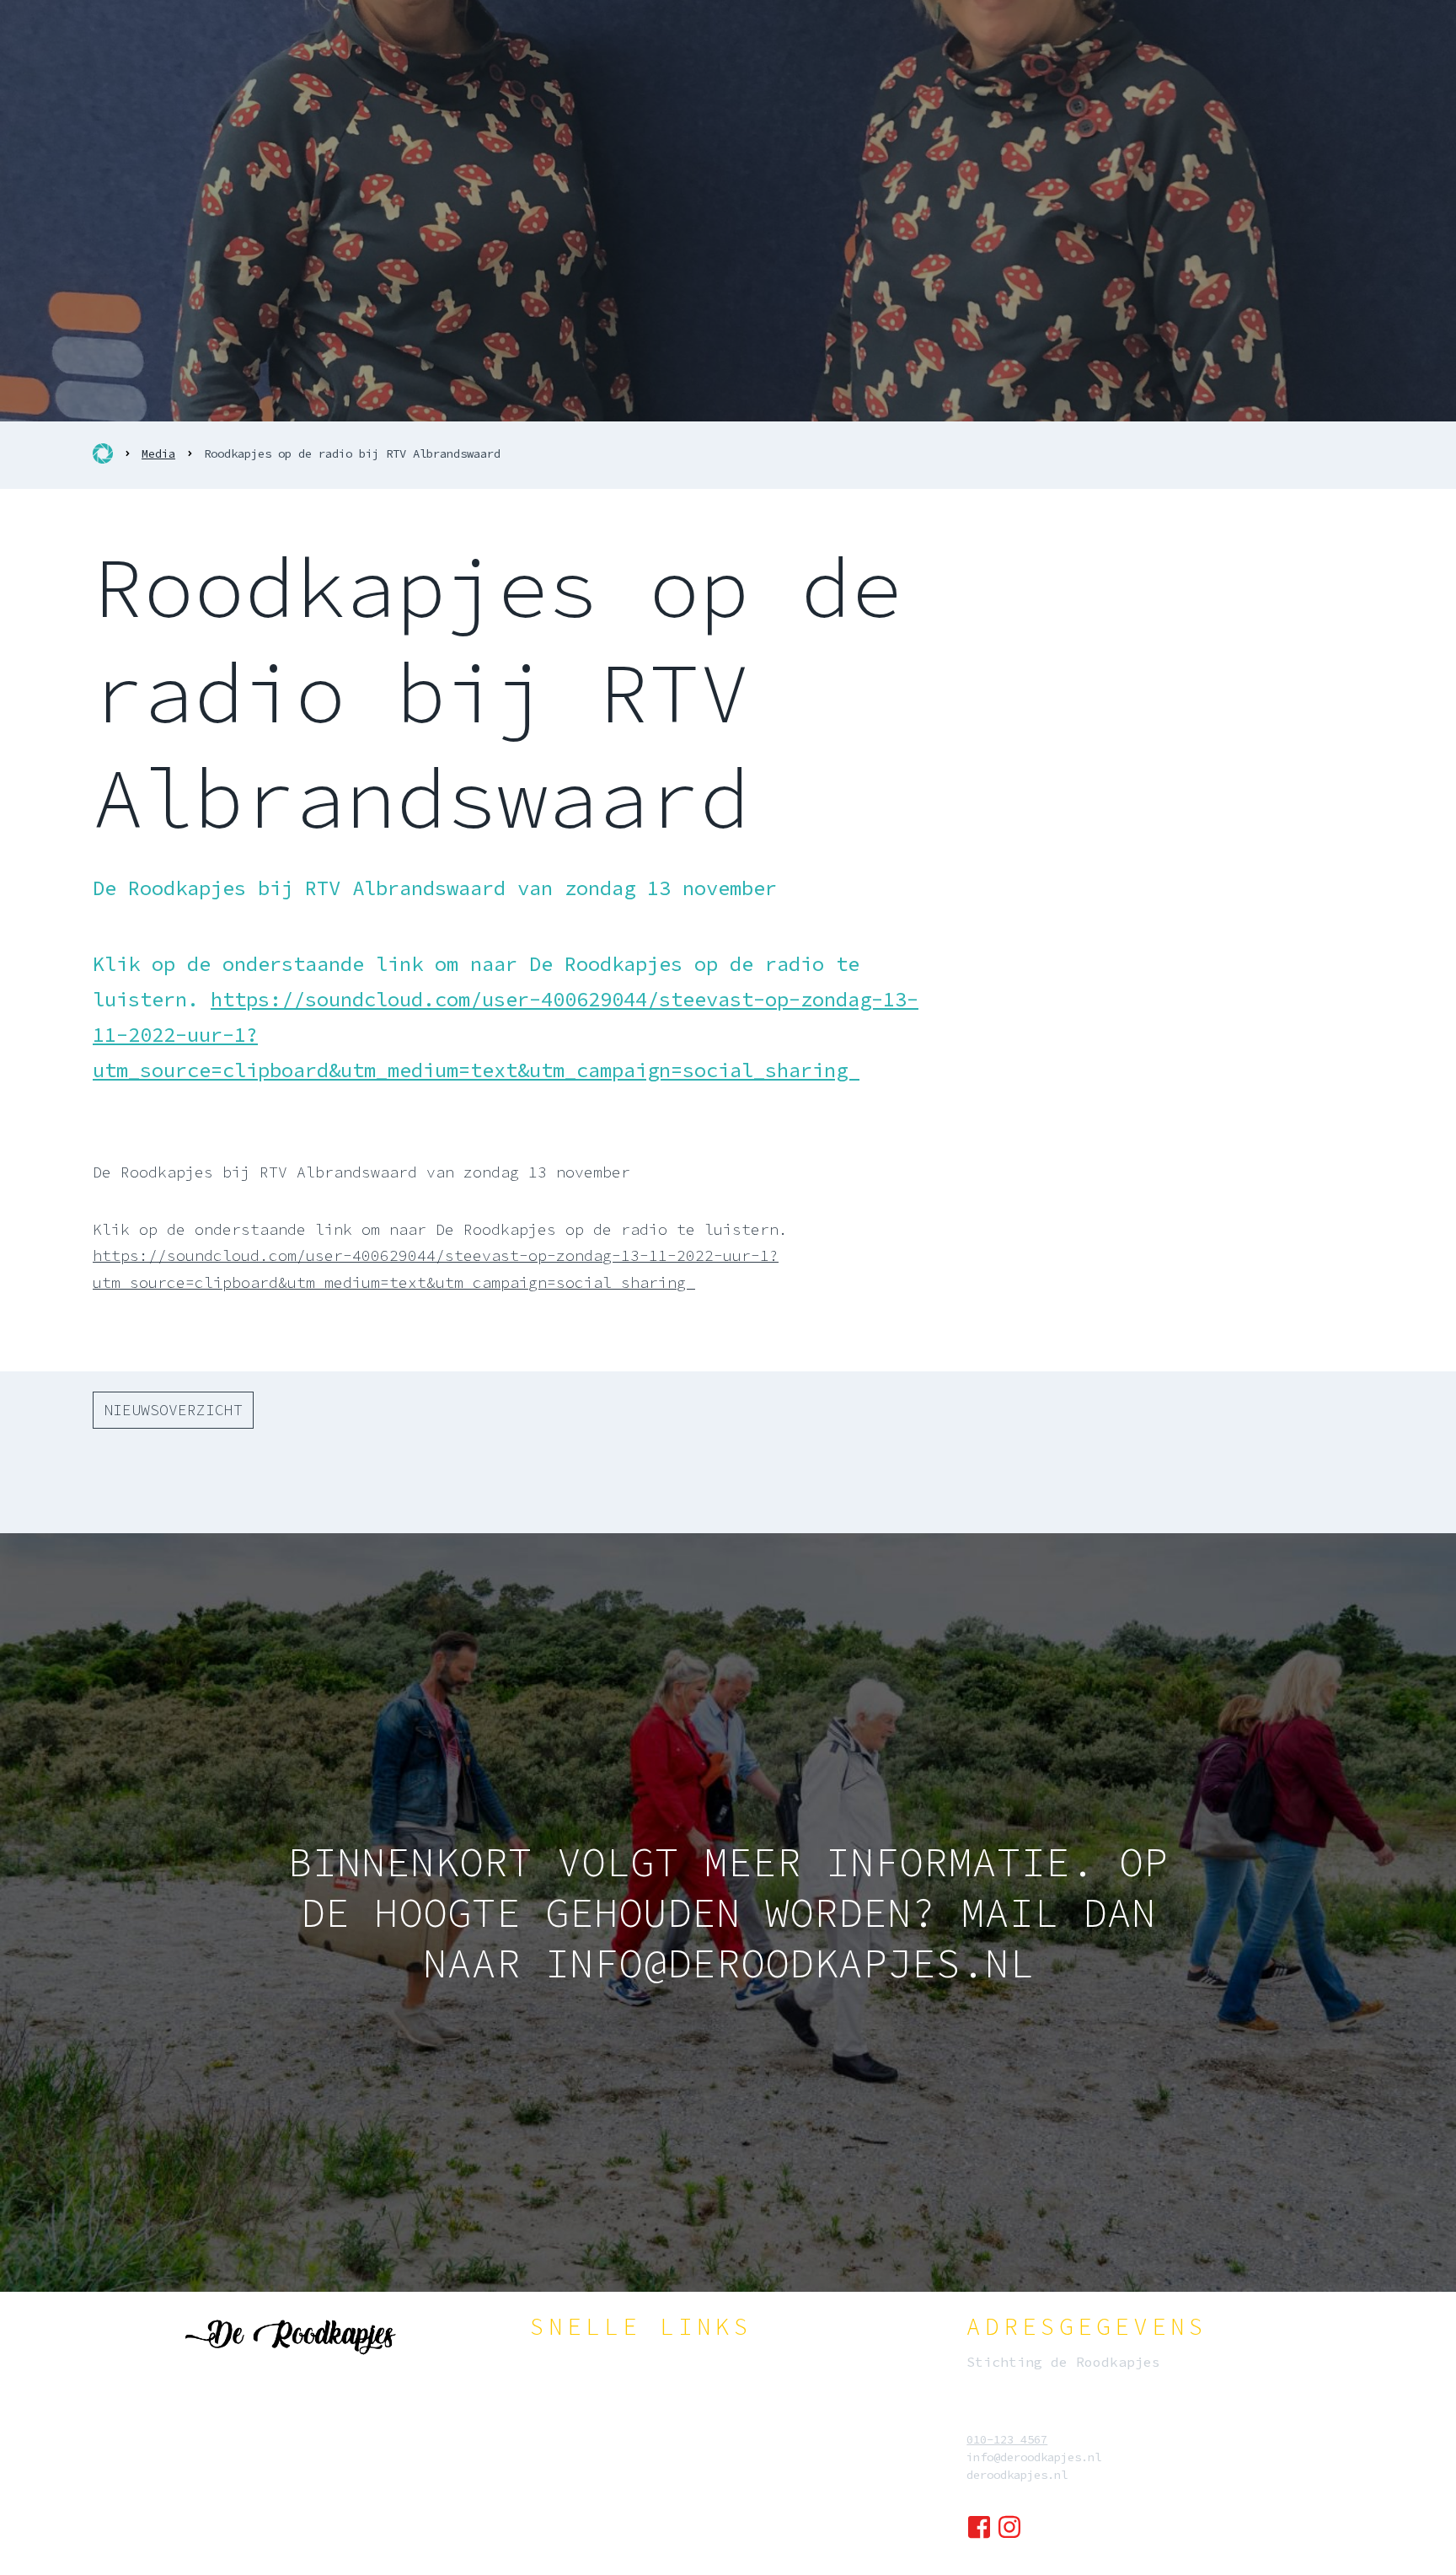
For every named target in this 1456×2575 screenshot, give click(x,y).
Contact (579, 2530)
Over (569, 2391)
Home (569, 2363)
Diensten (582, 2419)
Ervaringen (589, 2503)
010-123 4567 (1007, 2439)
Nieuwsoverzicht (173, 1410)
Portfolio (586, 2475)
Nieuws (575, 2447)
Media (158, 453)
